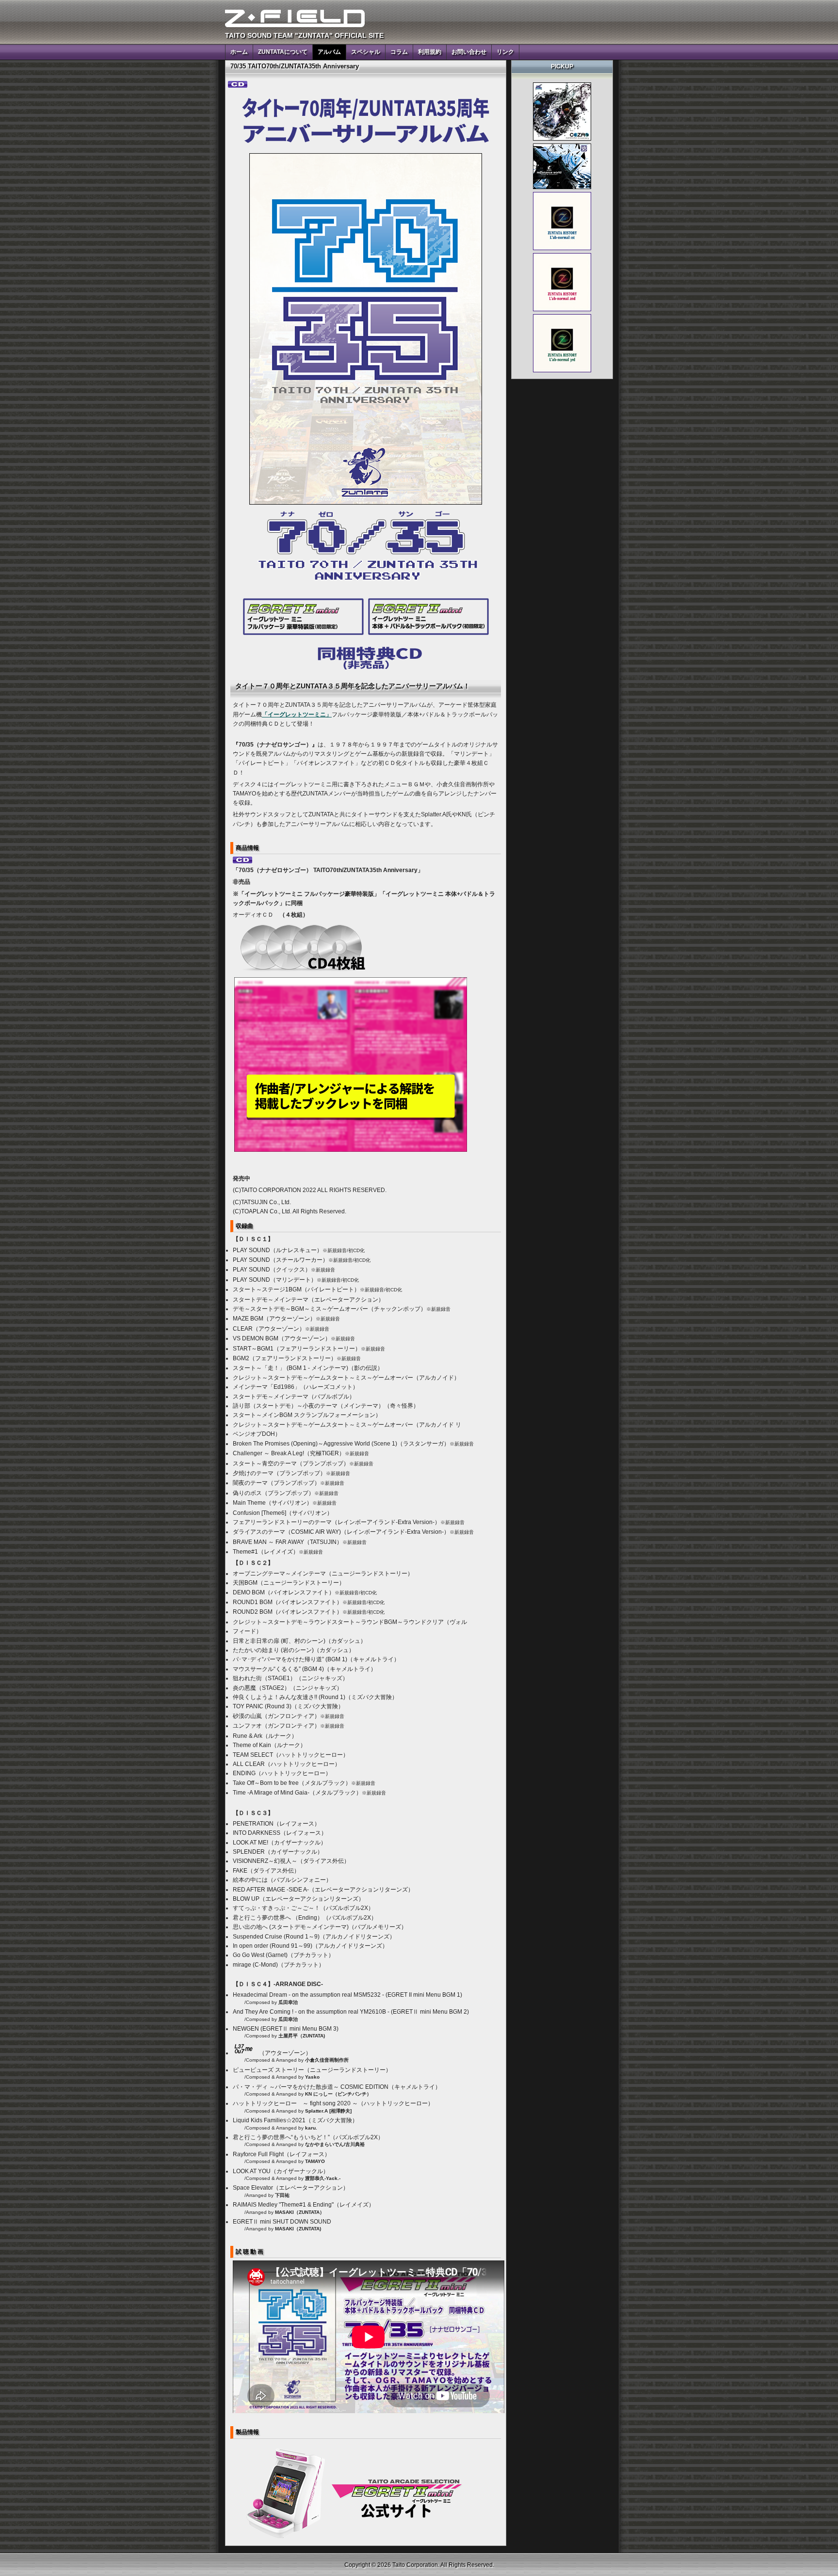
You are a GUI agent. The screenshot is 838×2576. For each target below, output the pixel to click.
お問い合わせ (469, 52)
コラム (399, 52)
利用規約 (430, 52)
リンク (505, 52)
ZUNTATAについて (283, 52)
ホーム (239, 52)
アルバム (329, 52)
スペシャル (366, 52)
